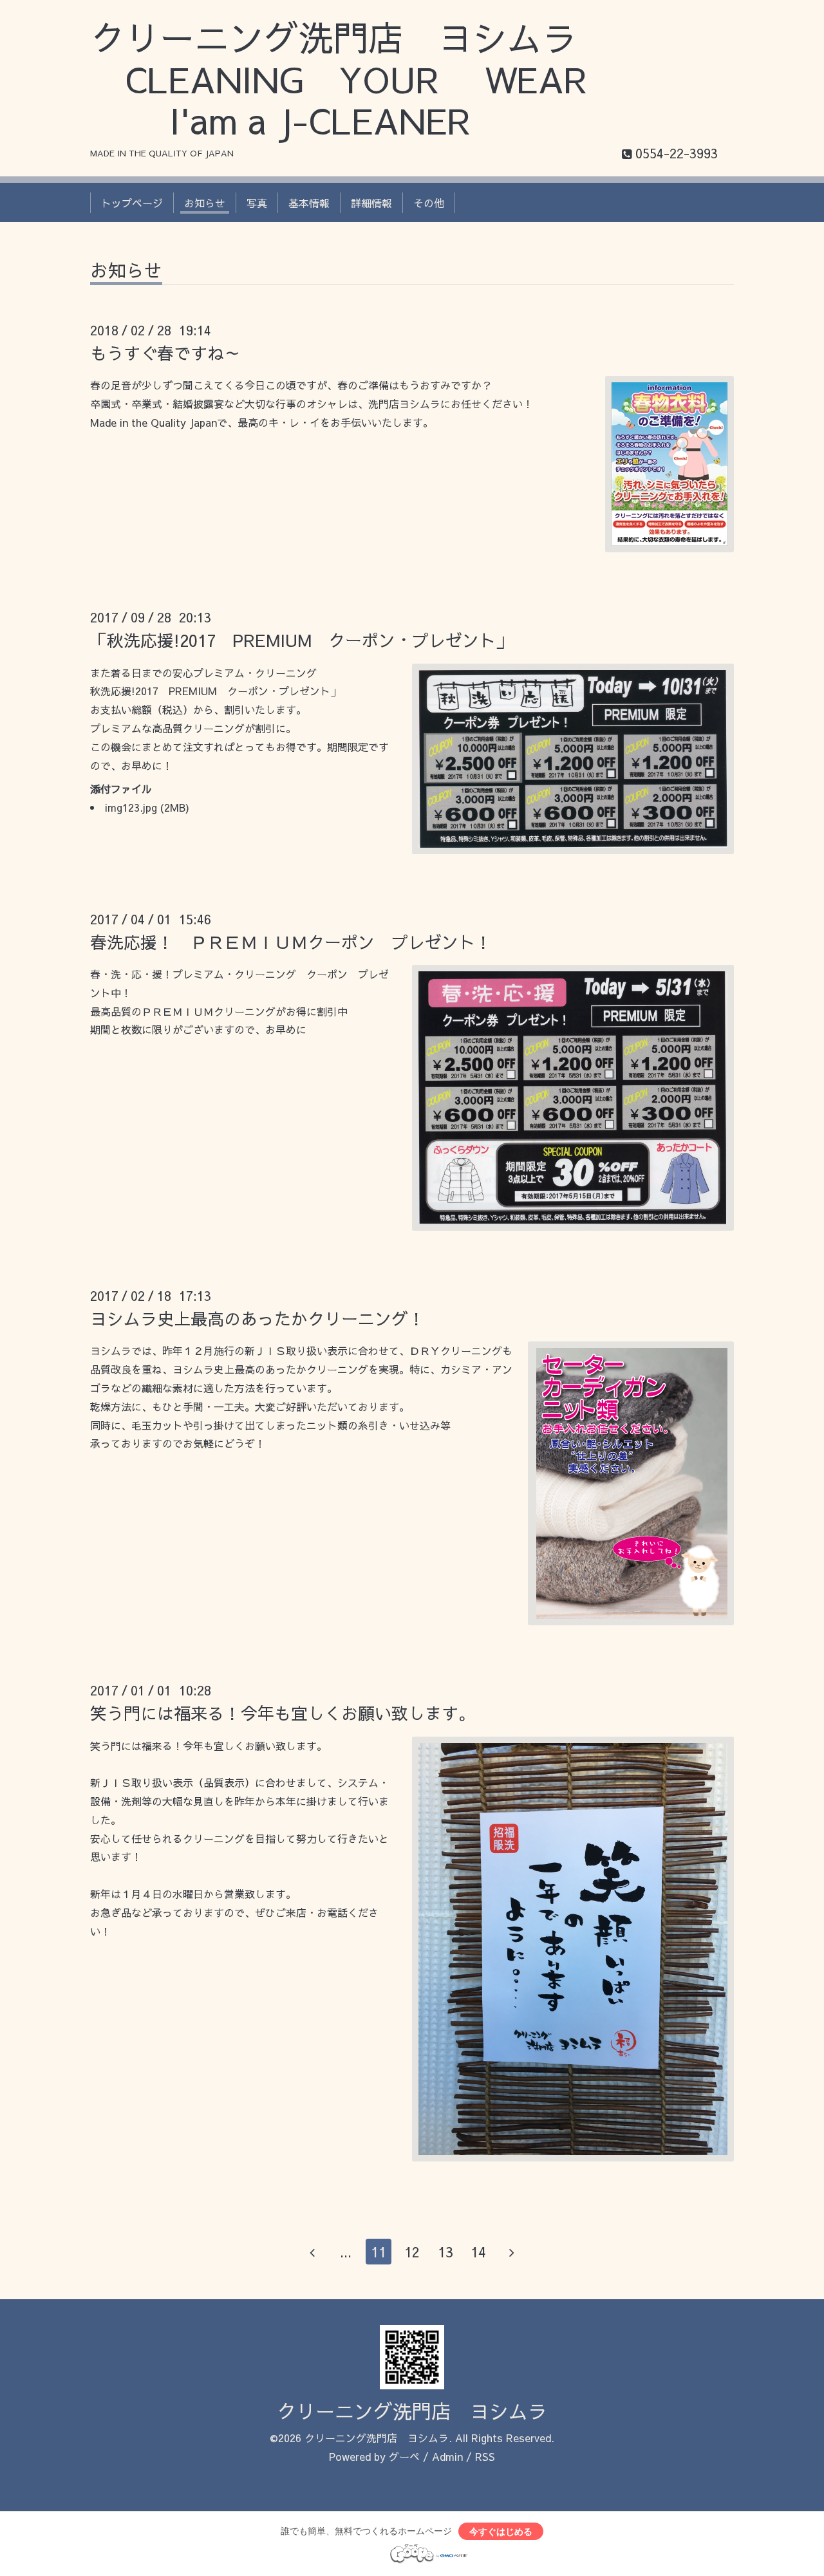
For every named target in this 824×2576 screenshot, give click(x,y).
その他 (429, 203)
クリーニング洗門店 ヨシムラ (412, 2411)
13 (445, 2252)
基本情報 (309, 203)
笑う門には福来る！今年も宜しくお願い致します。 (283, 1713)
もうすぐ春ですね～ (165, 353)
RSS (485, 2456)
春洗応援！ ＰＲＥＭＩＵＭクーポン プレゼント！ (291, 942)
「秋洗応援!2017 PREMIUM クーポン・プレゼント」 (301, 640)
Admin (447, 2456)
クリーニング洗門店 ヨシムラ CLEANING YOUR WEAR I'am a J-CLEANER (356, 79)
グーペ (404, 2456)
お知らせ (205, 203)
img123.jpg (131, 807)
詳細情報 (371, 203)
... (346, 2252)
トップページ (132, 203)
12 (412, 2252)
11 (379, 2252)
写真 (257, 203)
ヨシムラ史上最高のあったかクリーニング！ (257, 1318)
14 (478, 2252)
